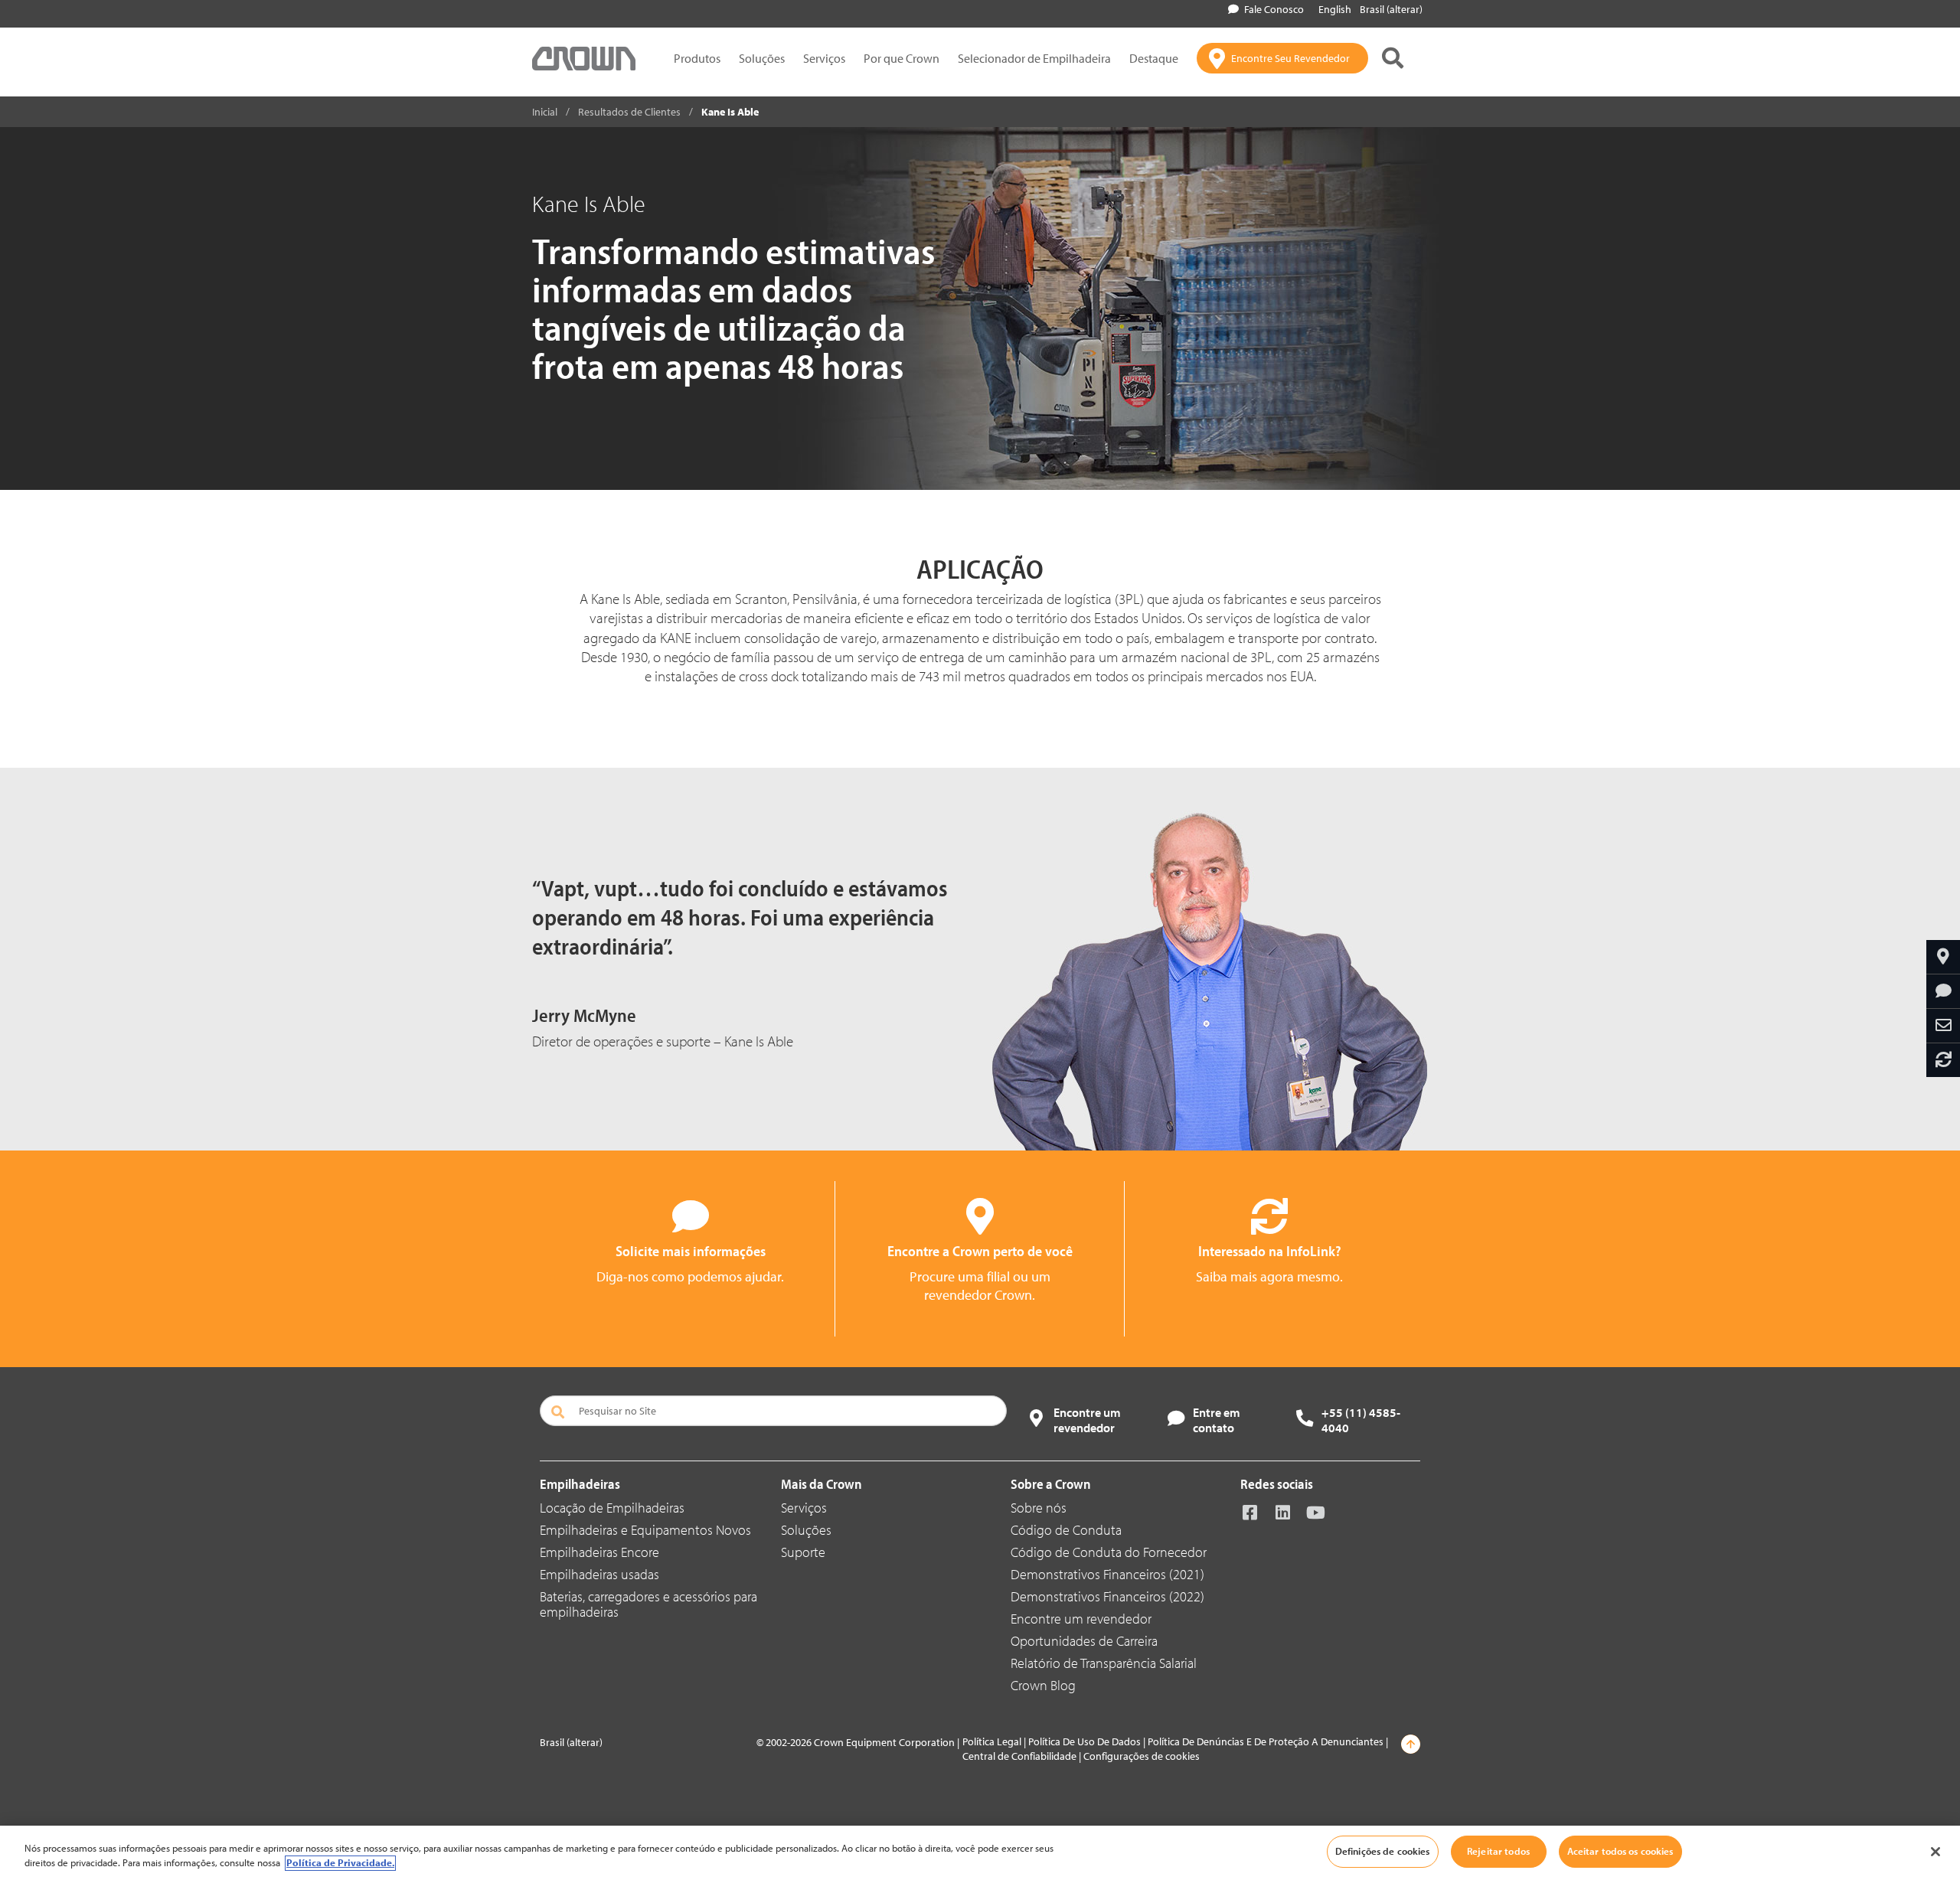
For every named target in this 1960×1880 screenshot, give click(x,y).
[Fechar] (1935, 1852)
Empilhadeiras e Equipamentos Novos (645, 1530)
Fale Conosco (1274, 9)
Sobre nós (1039, 1508)
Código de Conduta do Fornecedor (1109, 1552)
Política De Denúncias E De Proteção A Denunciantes (1266, 1741)
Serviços (824, 58)
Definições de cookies (1383, 1851)
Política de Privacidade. (340, 1863)
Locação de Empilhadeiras (612, 1508)
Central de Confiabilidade (1019, 1756)
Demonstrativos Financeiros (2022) (1107, 1596)
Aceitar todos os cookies (1620, 1851)
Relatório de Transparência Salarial (1104, 1663)
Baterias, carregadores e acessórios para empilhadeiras (648, 1604)
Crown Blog (1043, 1685)
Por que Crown (902, 58)
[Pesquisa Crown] (1393, 58)
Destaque (1154, 58)
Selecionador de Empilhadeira (1034, 58)
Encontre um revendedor (1081, 1619)
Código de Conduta (1066, 1530)
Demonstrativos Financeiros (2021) (1107, 1574)
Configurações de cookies (1142, 1756)
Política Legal (992, 1741)
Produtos (697, 58)
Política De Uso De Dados (1085, 1741)
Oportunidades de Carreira (1084, 1641)
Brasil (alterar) (1391, 9)
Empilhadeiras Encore (599, 1552)
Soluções (762, 58)
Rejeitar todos (1498, 1851)
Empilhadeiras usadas (599, 1574)
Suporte (803, 1552)
